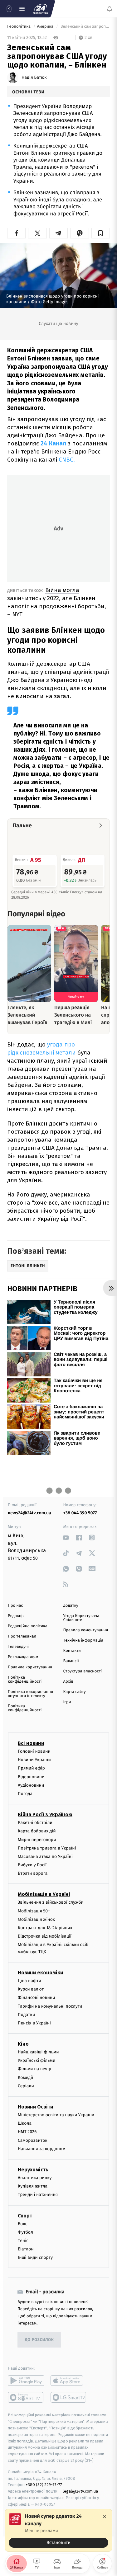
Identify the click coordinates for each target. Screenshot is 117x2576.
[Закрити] (105, 2517)
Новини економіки (40, 1972)
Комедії (25, 2077)
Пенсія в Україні (34, 2023)
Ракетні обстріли (35, 1823)
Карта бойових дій (37, 1831)
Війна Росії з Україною (45, 1814)
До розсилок (39, 2340)
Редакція (16, 1616)
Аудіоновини (31, 1785)
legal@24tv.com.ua (80, 2491)
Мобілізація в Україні (44, 1894)
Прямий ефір (31, 1768)
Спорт (25, 2215)
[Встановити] (58, 2530)
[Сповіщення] (110, 9)
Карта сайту (75, 1692)
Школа (25, 2123)
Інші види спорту (35, 2257)
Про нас (15, 1606)
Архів (68, 1682)
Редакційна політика (28, 1626)
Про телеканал (22, 1636)
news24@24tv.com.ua (29, 1513)
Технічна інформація (83, 1641)
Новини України (34, 1760)
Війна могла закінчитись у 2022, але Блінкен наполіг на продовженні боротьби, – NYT (57, 602)
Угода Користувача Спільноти (81, 1618)
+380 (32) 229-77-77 (44, 2485)
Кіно (23, 2044)
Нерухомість (33, 2169)
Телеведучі (18, 1647)
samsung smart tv (69, 2397)
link (66, 1537)
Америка (46, 27)
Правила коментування (86, 1630)
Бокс (22, 2223)
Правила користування (30, 1667)
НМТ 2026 (27, 2132)
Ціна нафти (29, 1980)
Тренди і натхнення (38, 2195)
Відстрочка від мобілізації (45, 1936)
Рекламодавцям (23, 1657)
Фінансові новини (37, 1998)
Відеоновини (31, 1777)
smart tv (26, 2397)
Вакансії (71, 1661)
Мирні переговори (37, 1839)
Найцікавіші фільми (38, 2052)
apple (69, 2381)
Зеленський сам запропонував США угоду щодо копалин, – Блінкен (85, 27)
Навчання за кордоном (41, 2148)
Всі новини (31, 1743)
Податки (26, 2014)
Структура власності (83, 1671)
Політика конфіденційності (25, 1680)
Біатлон (26, 2249)
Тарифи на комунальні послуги (50, 2006)
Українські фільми (37, 2060)
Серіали (26, 2086)
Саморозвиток (33, 2140)
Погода (25, 1793)
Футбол (25, 2232)
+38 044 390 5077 (80, 1513)
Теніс (23, 2240)
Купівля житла (33, 2186)
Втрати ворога (33, 1873)
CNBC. (67, 460)
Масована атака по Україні (45, 1856)
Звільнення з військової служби (51, 1902)
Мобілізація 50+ (34, 1911)
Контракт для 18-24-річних (45, 1928)
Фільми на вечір (34, 2069)
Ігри (67, 1702)
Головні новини (34, 1751)
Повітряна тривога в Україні (47, 1848)
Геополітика (19, 27)
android (26, 2381)
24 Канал (54, 443)
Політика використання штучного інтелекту (30, 1694)
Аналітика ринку (35, 2177)
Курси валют (31, 1989)
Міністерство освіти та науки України (56, 2115)
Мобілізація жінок (36, 1919)
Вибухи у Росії (32, 1865)
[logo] (41, 9)
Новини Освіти (35, 2107)
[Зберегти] (101, 233)
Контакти (72, 1651)
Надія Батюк (34, 78)
